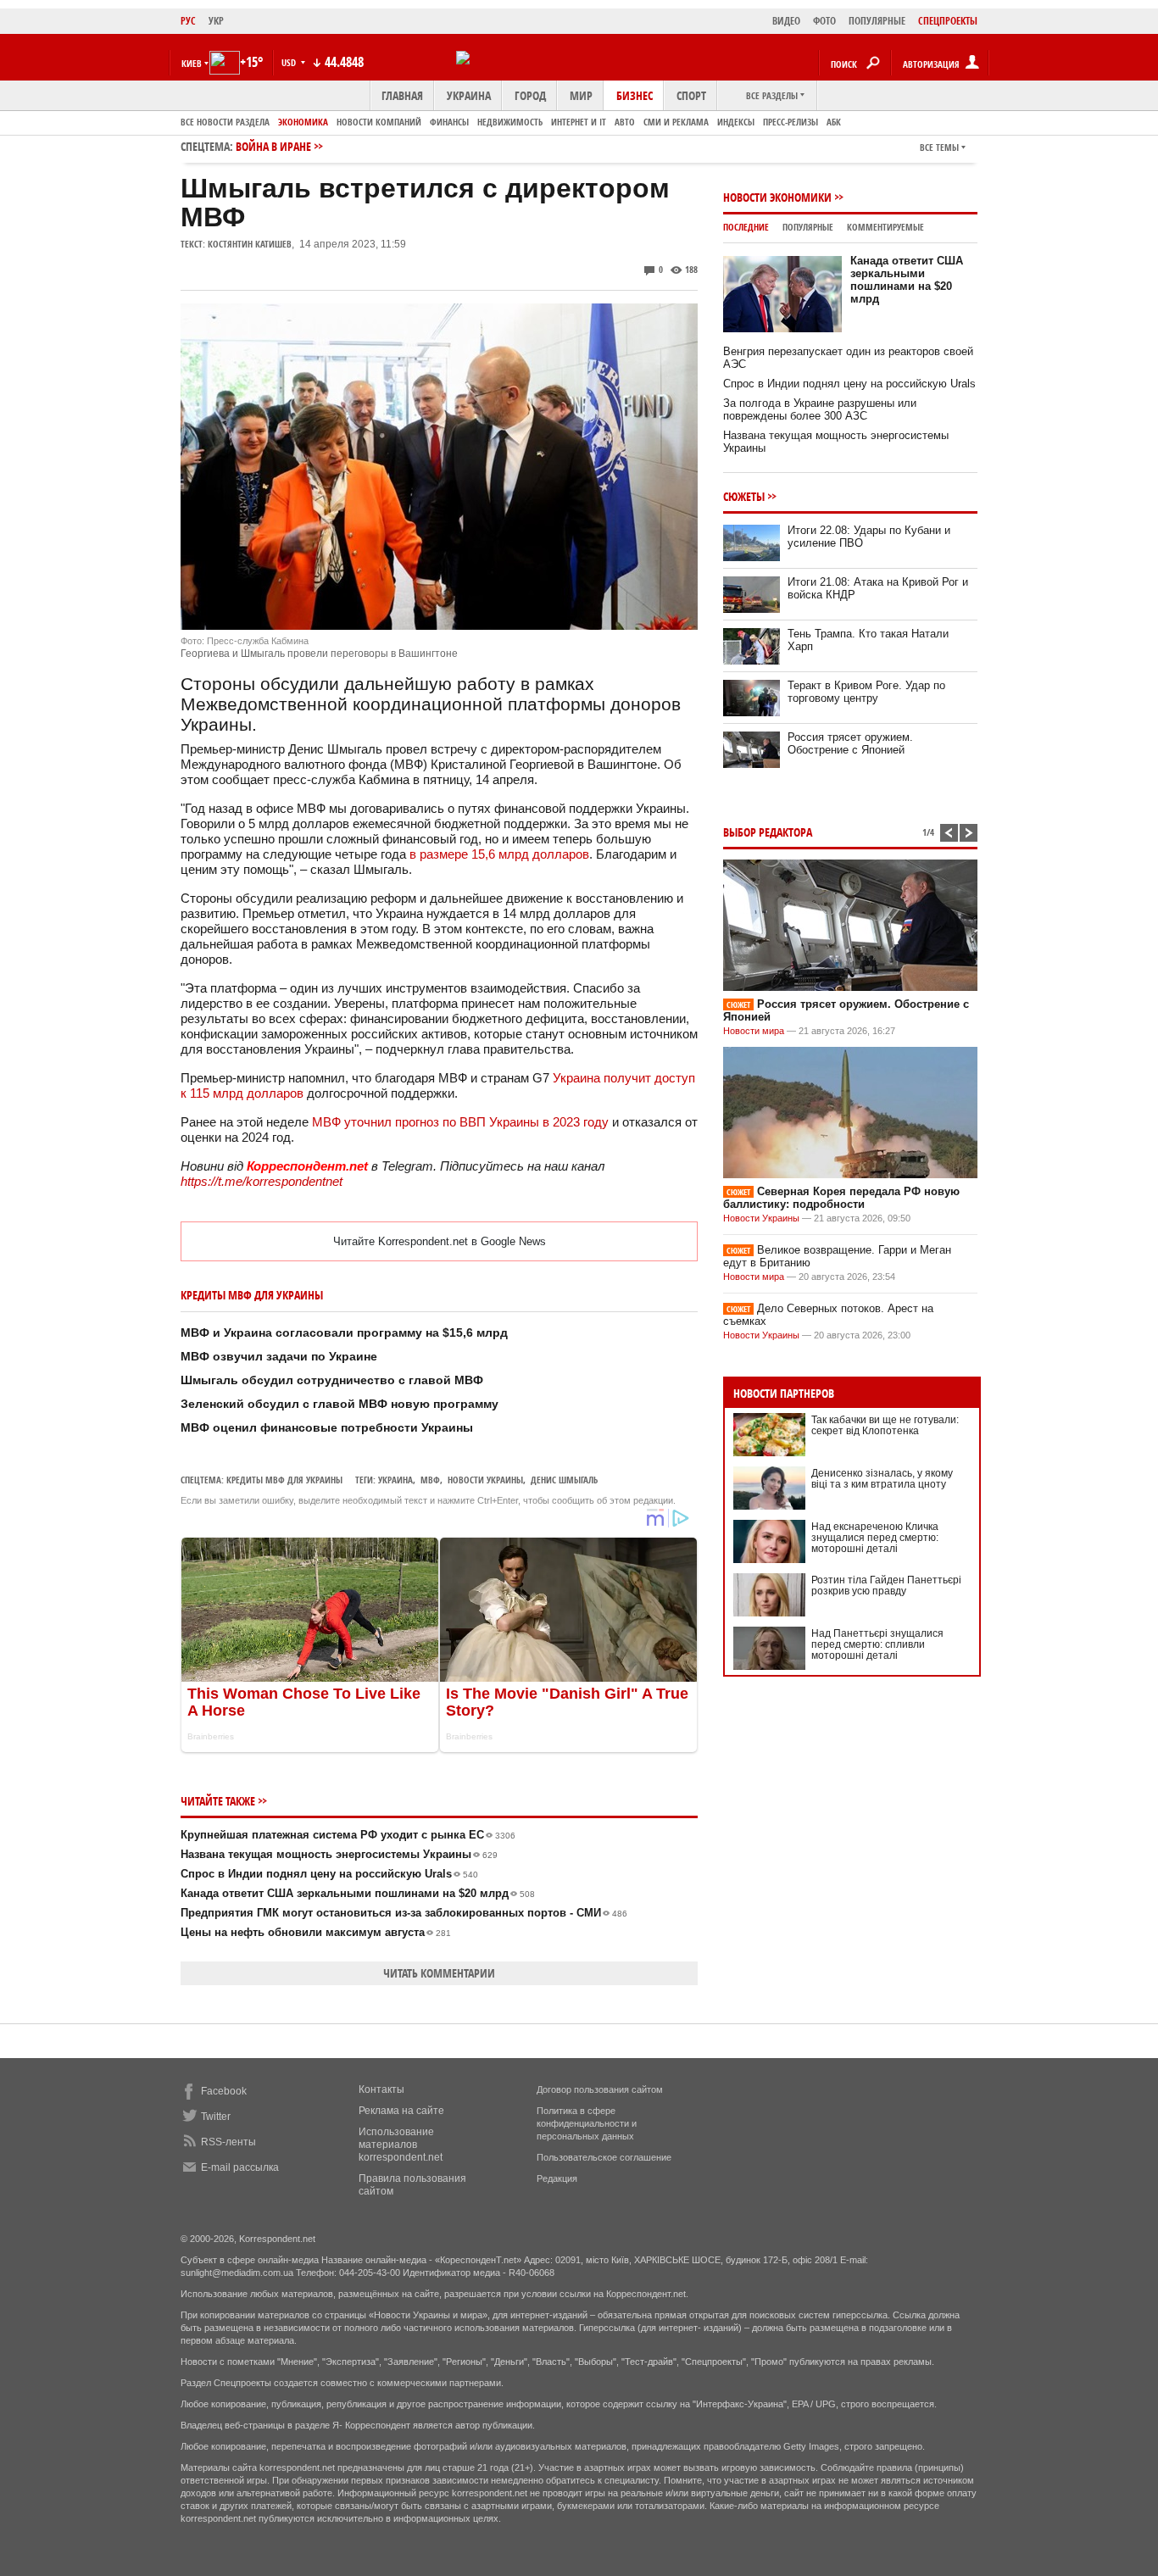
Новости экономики (777, 197)
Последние (746, 227)
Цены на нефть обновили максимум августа (316, 1932)
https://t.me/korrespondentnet (262, 1181)
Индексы (736, 122)
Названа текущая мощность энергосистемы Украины (339, 1854)
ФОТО (824, 21)
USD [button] (290, 62)
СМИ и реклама (676, 122)
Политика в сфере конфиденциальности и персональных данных (587, 2123)
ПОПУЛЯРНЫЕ (877, 21)
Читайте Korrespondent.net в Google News (440, 1241)
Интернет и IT (579, 122)
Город (530, 95)
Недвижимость (510, 122)
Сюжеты (744, 496)
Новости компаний (379, 122)
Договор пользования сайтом (600, 2089)
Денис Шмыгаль (564, 1480)
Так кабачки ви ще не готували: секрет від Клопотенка (885, 1425)
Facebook (224, 2091)
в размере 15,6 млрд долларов (499, 854)
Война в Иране (273, 146)
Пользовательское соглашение (604, 2157)
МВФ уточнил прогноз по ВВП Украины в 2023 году (460, 1122)
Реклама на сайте (401, 2111)
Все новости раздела (225, 122)
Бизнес (635, 95)
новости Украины (485, 1480)
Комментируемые (885, 227)
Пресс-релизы (791, 122)
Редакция (557, 2178)
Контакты (381, 2089)
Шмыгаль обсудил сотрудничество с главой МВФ (332, 1380)
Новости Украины (761, 1218)
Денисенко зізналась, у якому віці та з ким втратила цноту (882, 1479)
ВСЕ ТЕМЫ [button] (939, 147)
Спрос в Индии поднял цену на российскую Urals (329, 1874)
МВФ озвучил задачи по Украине (279, 1356)
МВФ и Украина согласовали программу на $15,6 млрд (344, 1333)
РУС (188, 21)
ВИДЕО (786, 21)
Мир (581, 95)
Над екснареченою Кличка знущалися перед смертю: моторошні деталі (875, 1538)
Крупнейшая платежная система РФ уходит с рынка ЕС (348, 1835)
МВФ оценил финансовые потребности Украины (327, 1427)
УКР (216, 21)
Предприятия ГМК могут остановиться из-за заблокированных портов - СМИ (404, 1913)
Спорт (691, 95)
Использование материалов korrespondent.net (401, 2145)
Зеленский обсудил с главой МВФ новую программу (340, 1404)
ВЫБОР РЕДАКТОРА (768, 832)
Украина (469, 95)
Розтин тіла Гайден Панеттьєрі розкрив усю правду (886, 1586)
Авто (625, 122)
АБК (834, 122)
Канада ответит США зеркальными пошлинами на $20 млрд (358, 1893)
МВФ (430, 1480)
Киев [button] (192, 63)
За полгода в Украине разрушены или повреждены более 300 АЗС (820, 409)
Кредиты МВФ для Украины (284, 1480)
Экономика (303, 122)
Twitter (216, 2117)
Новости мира (754, 1031)
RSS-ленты (228, 2142)
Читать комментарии (439, 1973)
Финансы (449, 122)
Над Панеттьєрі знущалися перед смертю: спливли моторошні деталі (877, 1644)
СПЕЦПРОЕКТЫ (948, 21)
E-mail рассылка (240, 2167)
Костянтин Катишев (250, 244)
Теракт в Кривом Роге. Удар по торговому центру (866, 692)
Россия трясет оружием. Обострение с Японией (850, 743)
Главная (402, 95)
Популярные (808, 227)
